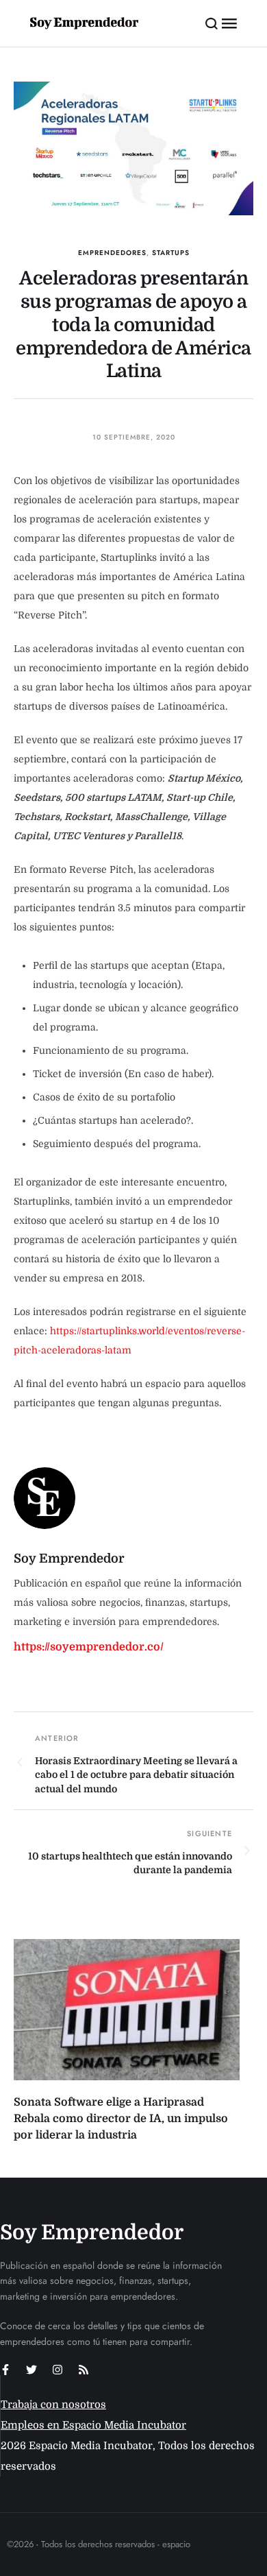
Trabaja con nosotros (53, 2405)
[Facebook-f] (5, 2370)
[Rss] (84, 2370)
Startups (171, 253)
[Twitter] (31, 2370)
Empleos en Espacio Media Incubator (93, 2425)
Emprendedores (112, 253)
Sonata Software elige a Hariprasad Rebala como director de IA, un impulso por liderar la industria (121, 2119)
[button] (212, 23)
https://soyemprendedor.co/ (89, 1647)
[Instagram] (58, 2370)
